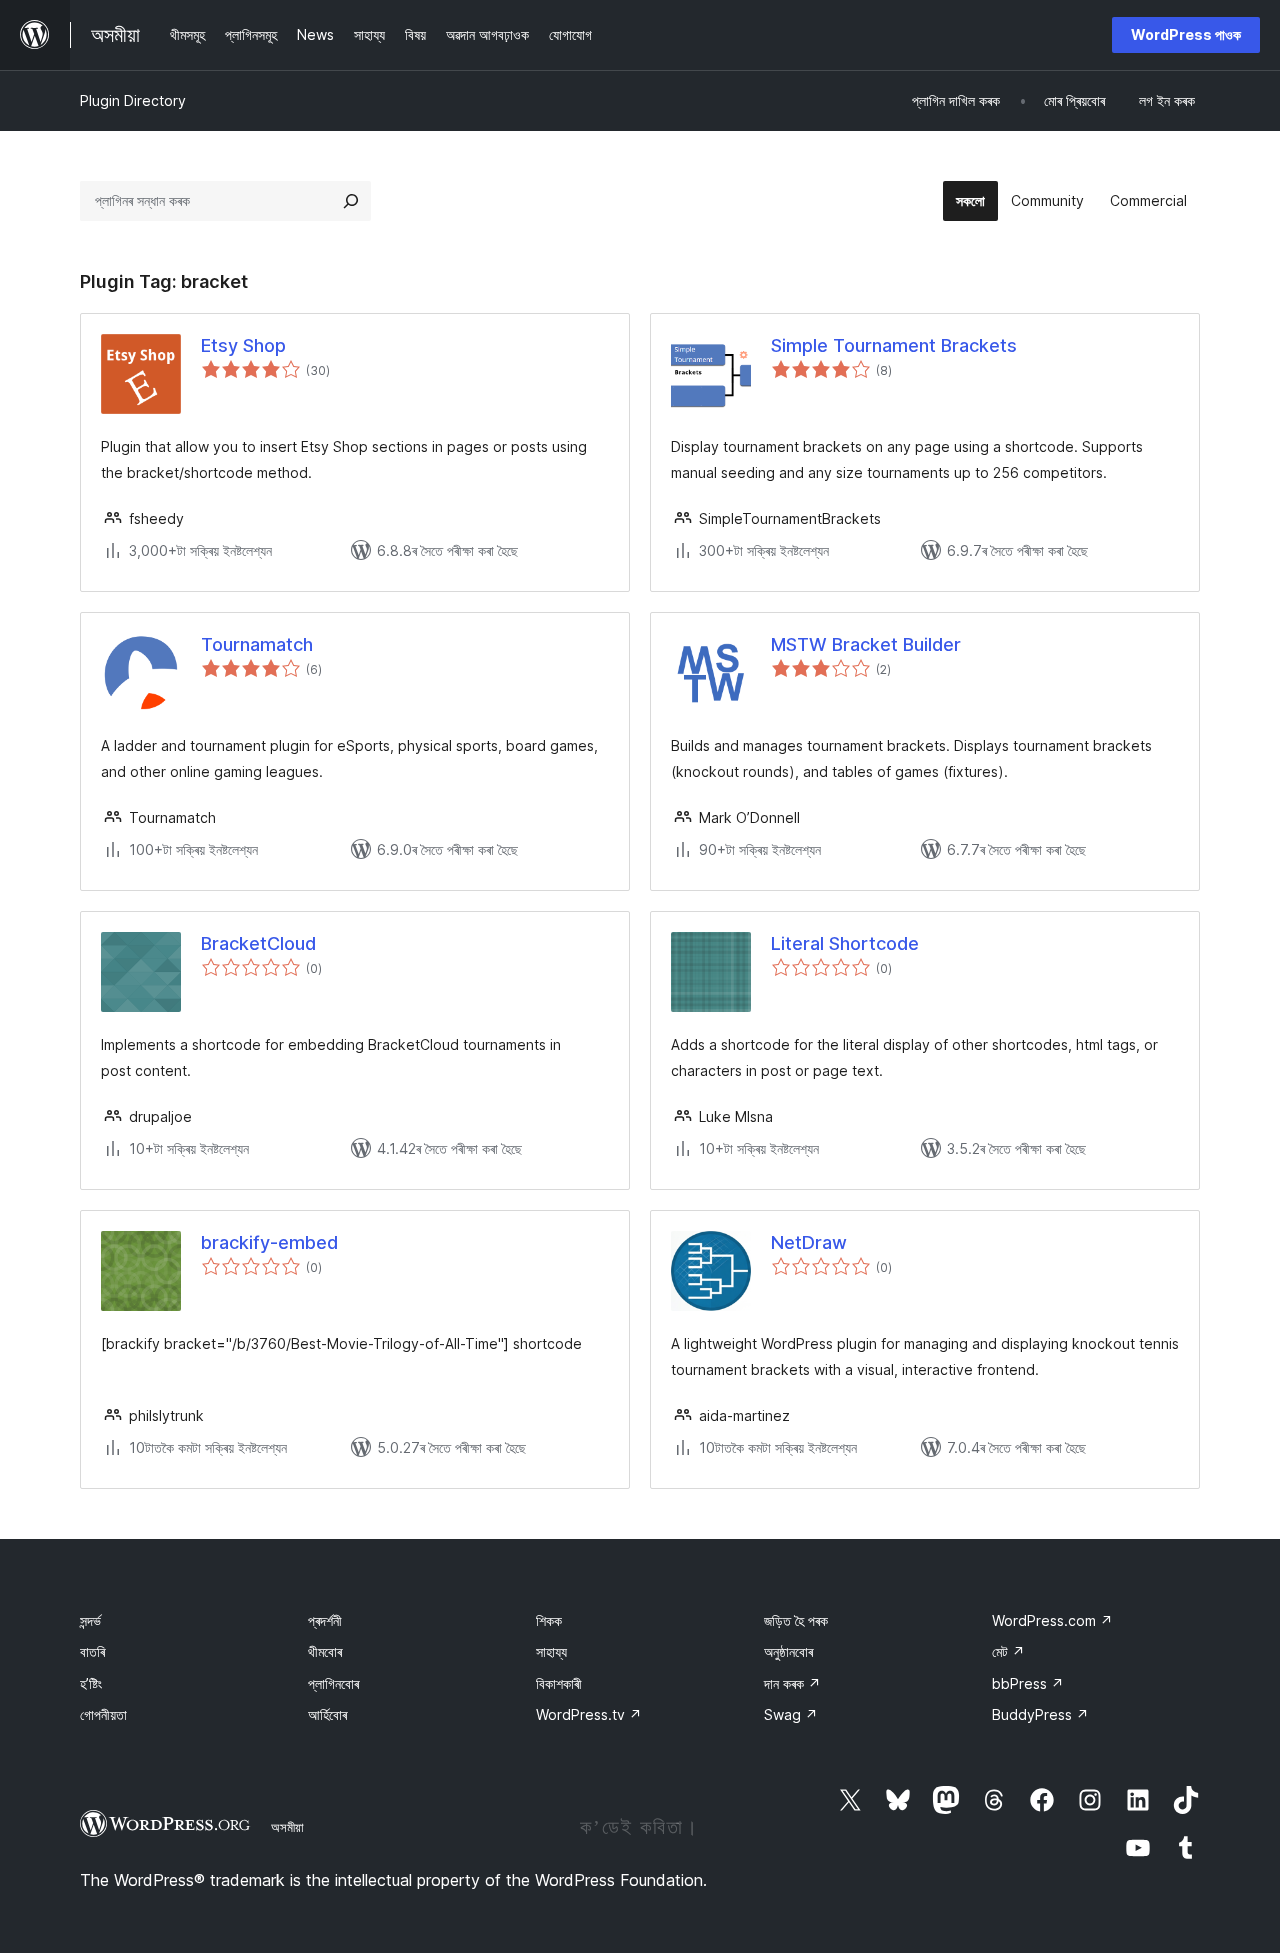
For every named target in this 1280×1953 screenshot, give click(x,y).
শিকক (549, 1620)
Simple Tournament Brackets (894, 345)
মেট (1008, 1651)
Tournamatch (257, 644)
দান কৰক (792, 1683)
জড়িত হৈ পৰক (796, 1620)
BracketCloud (258, 943)
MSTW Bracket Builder (866, 644)
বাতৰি (92, 1651)
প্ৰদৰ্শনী (325, 1620)
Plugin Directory (133, 100)
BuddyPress (1040, 1714)
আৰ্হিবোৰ (327, 1714)
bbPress (1028, 1683)
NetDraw (809, 1242)
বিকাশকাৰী (559, 1683)
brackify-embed (269, 1242)
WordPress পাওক (1186, 34)
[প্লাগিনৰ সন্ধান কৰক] (351, 201)
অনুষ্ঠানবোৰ (788, 1651)
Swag (791, 1714)
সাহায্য (551, 1651)
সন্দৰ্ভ (90, 1620)
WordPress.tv (589, 1714)
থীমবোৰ (325, 1651)
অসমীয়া (287, 1827)
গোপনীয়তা (103, 1714)
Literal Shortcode (845, 943)
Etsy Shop (243, 345)
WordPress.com (1052, 1620)
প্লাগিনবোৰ (333, 1683)
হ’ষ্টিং (91, 1683)
